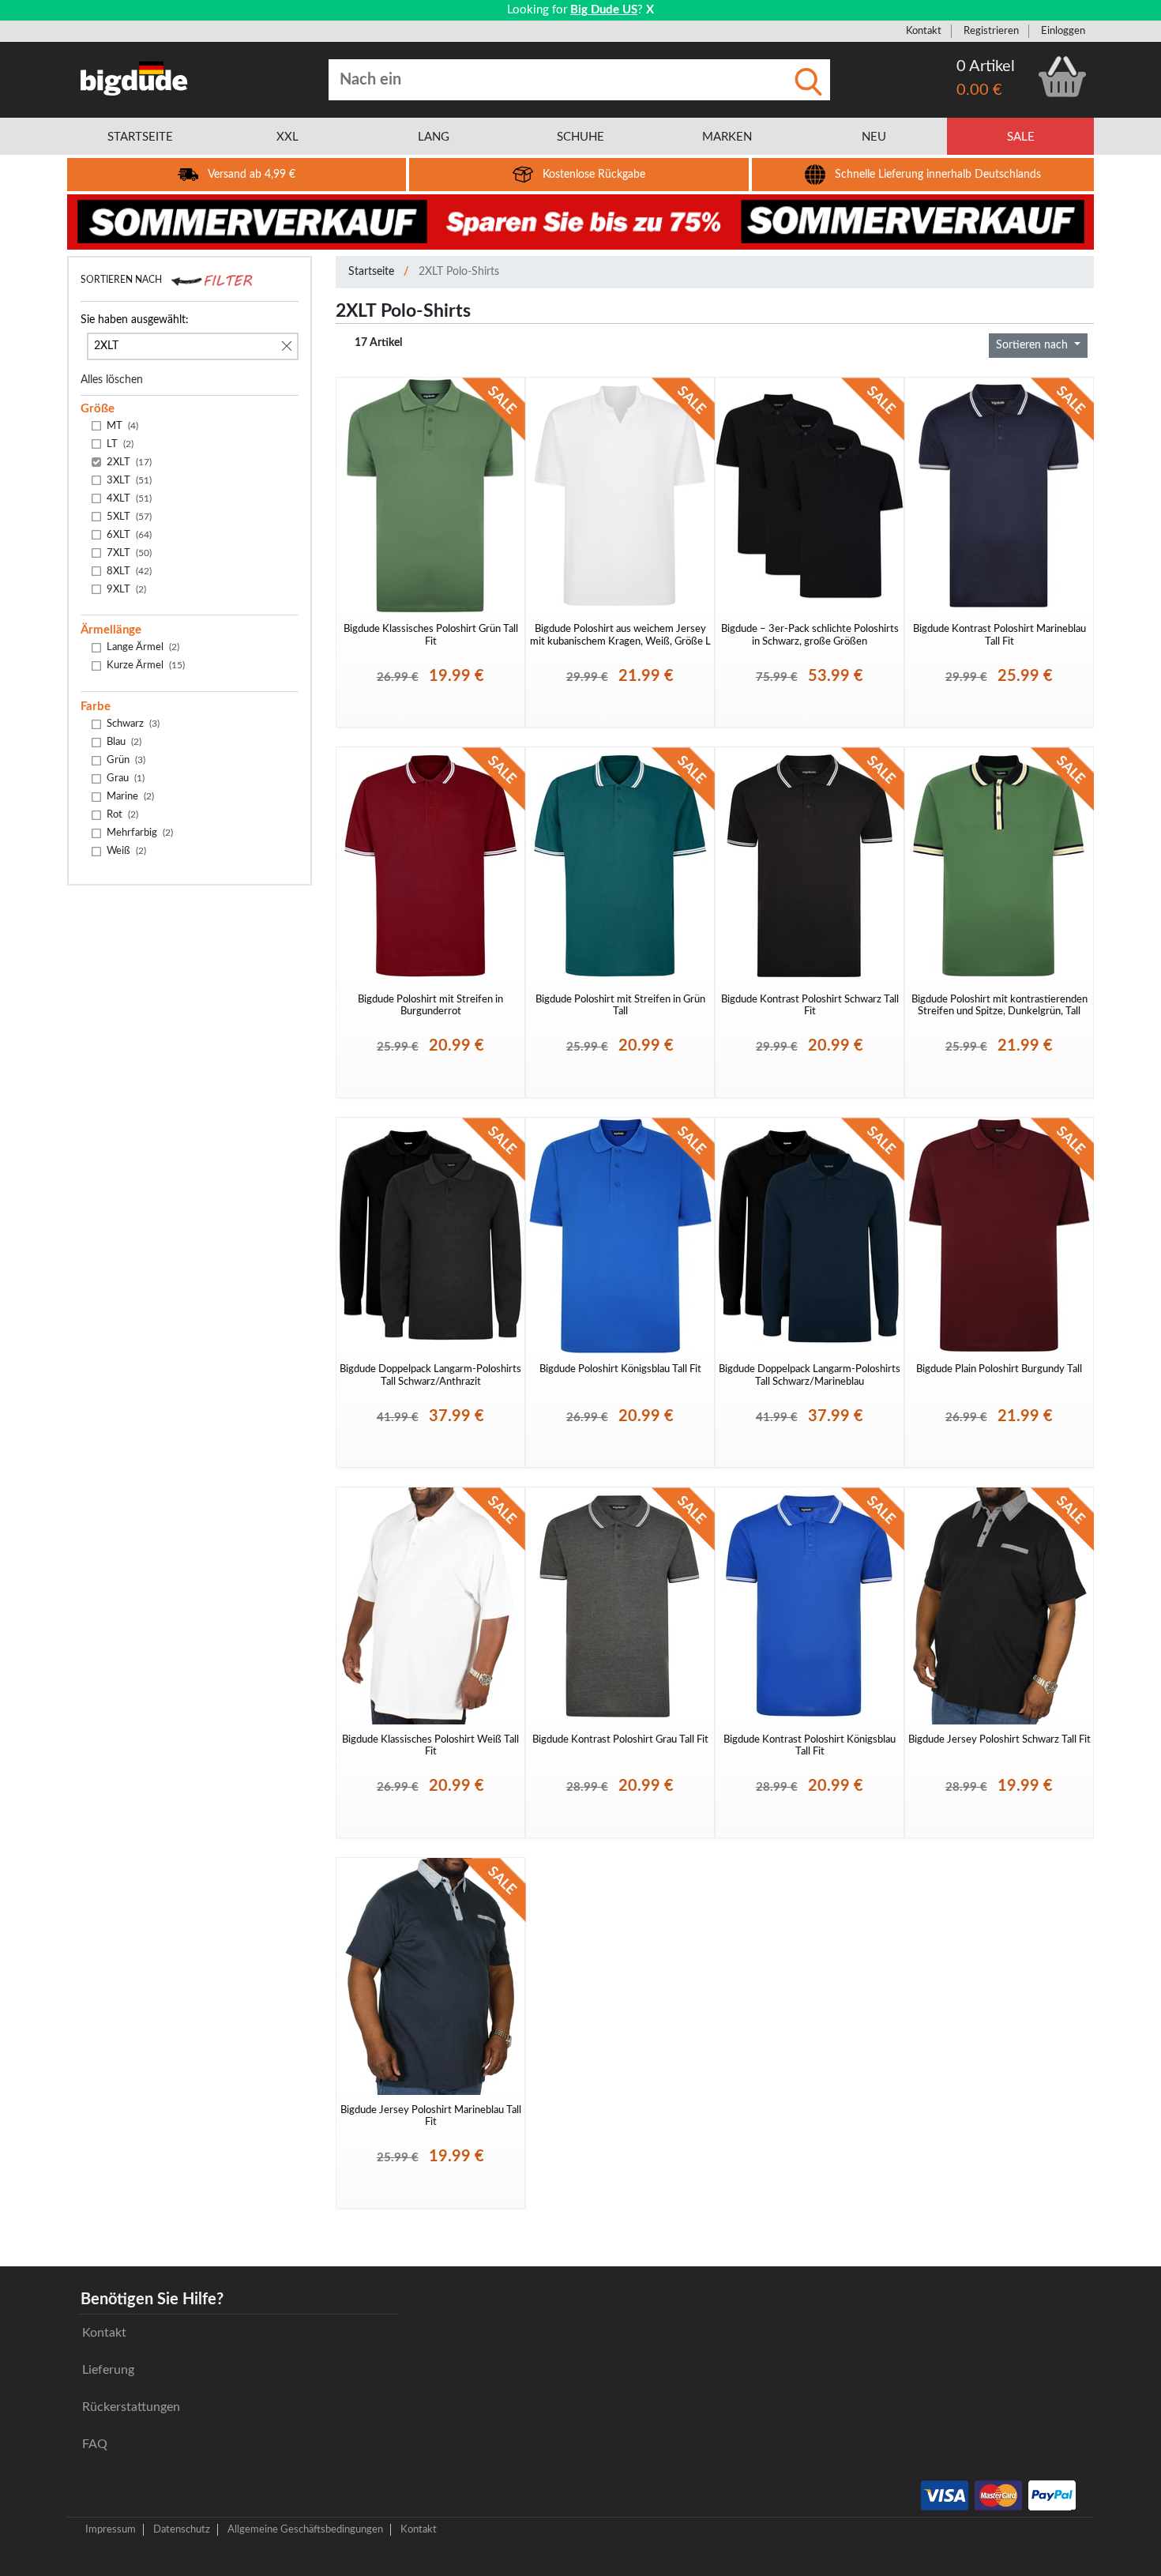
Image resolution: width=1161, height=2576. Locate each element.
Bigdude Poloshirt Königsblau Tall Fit (620, 1369)
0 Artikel (986, 66)
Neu (874, 137)
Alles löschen (112, 380)
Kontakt (924, 31)
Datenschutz (182, 2529)
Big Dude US (604, 10)
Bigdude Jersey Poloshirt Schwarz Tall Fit (999, 1739)
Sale (1021, 137)
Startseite (371, 272)
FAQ (95, 2444)
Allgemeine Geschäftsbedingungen (305, 2529)
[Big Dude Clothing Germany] (134, 78)
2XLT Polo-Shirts (459, 272)
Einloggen (1063, 31)
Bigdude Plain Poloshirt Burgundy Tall (999, 1369)
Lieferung (108, 2370)
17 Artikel (378, 343)
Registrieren (991, 31)
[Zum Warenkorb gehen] (1062, 77)
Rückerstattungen (131, 2407)
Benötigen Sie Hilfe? (152, 2300)
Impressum (111, 2529)
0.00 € (979, 90)
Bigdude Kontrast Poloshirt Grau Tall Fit (620, 1739)
